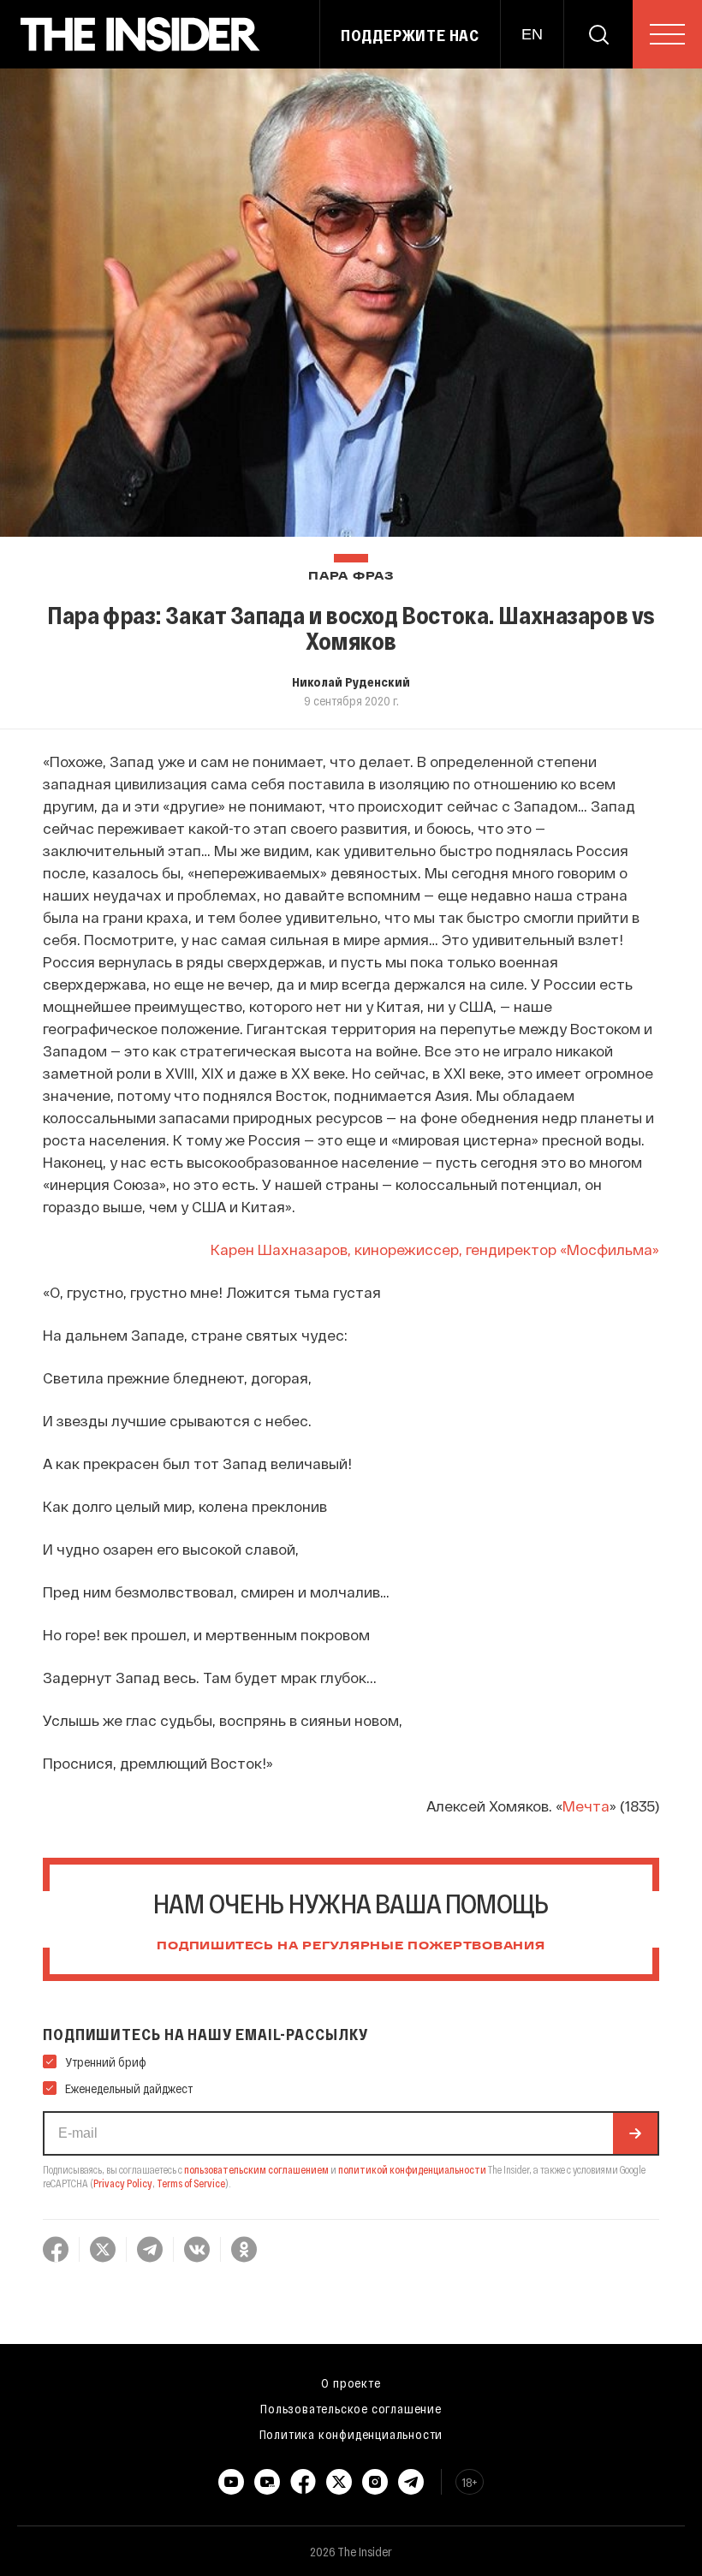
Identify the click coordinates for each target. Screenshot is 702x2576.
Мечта (586, 1806)
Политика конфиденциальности (351, 2434)
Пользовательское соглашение (351, 2408)
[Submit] (635, 2133)
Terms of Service (191, 2183)
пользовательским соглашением (256, 2169)
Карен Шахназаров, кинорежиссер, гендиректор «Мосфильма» (435, 1249)
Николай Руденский (351, 681)
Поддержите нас (410, 35)
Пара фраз (351, 577)
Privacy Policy (123, 2183)
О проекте (351, 2383)
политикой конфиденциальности (412, 2169)
